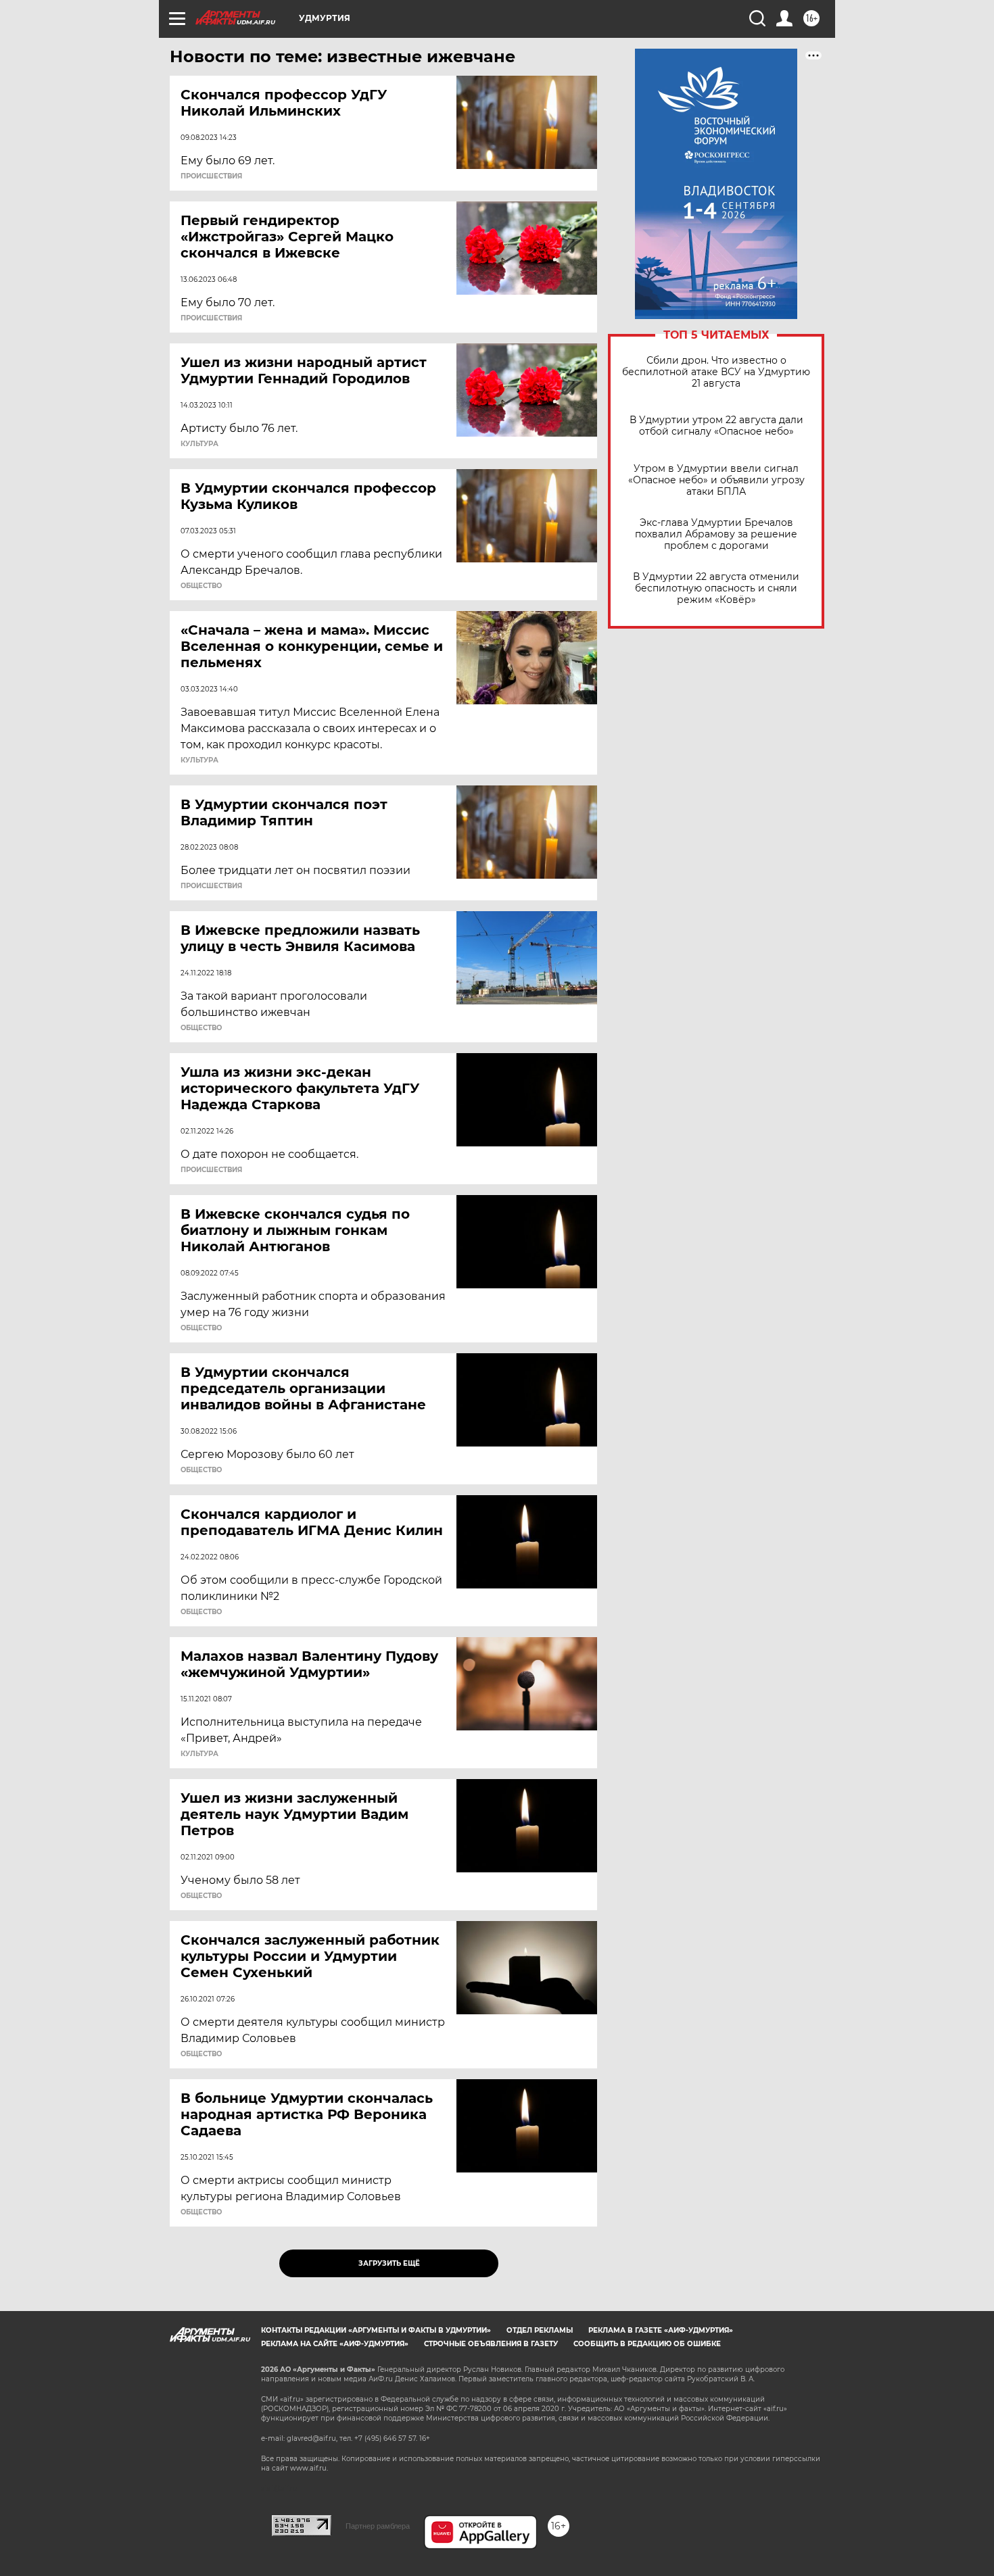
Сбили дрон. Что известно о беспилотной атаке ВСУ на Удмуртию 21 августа (716, 372)
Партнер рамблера (378, 2526)
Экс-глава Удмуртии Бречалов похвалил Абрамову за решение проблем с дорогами (716, 534)
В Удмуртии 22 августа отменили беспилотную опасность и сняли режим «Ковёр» (716, 588)
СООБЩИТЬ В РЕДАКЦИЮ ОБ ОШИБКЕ (647, 2344)
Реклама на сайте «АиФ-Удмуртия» (335, 2344)
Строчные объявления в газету (491, 2344)
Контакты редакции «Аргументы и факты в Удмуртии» (376, 2330)
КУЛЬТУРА (199, 444)
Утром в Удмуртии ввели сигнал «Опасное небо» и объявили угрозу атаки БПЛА (716, 480)
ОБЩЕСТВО (201, 586)
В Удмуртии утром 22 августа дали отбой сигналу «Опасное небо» (716, 426)
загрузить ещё (389, 2263)
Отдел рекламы (540, 2330)
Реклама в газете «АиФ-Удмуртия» (661, 2330)
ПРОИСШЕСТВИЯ (211, 176)
